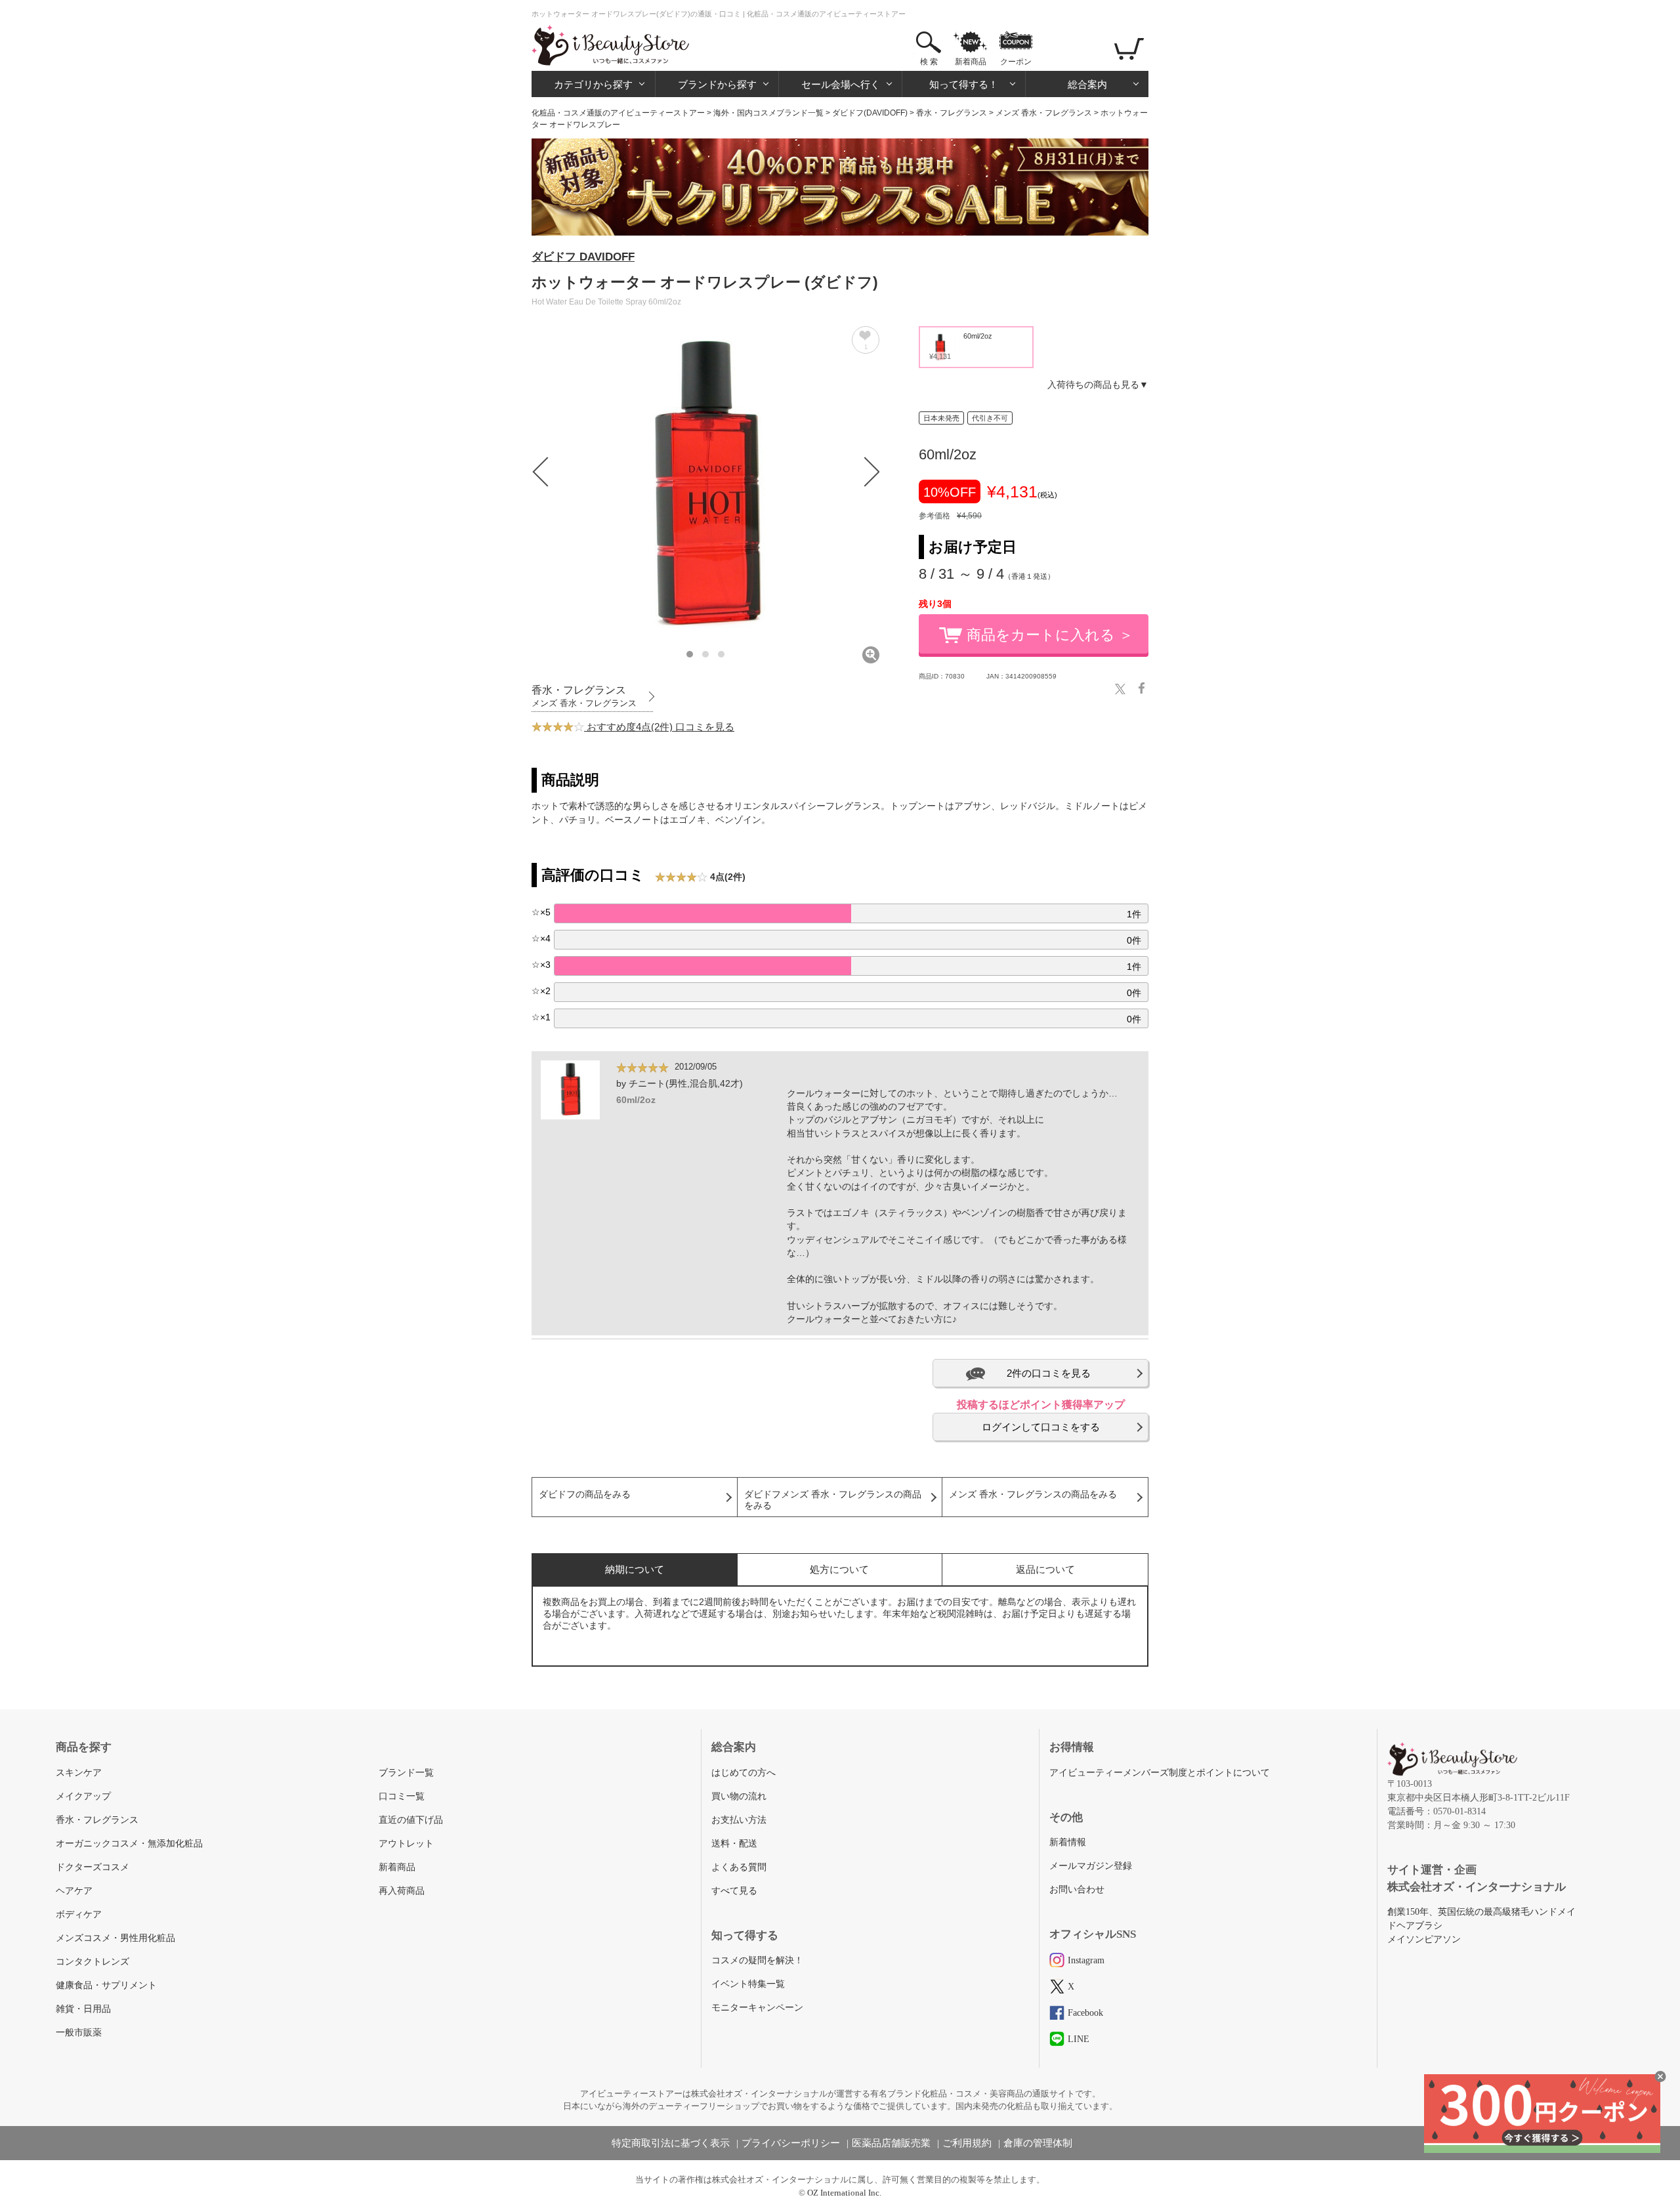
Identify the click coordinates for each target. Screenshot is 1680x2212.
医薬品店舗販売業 (891, 2143)
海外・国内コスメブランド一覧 (768, 113)
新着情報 (1068, 1842)
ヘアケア (74, 1891)
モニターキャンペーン (757, 2008)
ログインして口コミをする (1041, 1427)
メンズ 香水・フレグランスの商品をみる (1033, 1494)
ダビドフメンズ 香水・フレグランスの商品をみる (833, 1500)
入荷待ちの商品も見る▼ (1098, 385)
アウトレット (406, 1844)
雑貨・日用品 (83, 2009)
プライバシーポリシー (791, 2143)
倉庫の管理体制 (1038, 2143)
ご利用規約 (967, 2143)
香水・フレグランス (952, 113)
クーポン (1016, 62)
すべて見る (734, 1891)
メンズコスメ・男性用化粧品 (115, 1938)
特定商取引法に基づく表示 (671, 2143)
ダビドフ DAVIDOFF (583, 257)
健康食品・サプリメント (106, 1985)
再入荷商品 (402, 1891)
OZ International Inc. (844, 2193)
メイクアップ (83, 1796)
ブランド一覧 (406, 1773)
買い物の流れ (739, 1796)
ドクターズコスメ (93, 1867)
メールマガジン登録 (1091, 1866)
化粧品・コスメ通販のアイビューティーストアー (618, 113)
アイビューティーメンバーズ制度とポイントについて (1160, 1773)
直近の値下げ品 (411, 1820)
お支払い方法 (739, 1820)
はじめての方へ (744, 1773)
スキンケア (79, 1773)
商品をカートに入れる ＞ (1050, 635)
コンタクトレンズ (93, 1962)
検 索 (929, 62)
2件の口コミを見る (1049, 1373)
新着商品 (971, 62)
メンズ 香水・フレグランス (1044, 113)
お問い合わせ (1077, 1889)
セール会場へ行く (841, 84)
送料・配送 (734, 1844)
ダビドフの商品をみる (585, 1494)
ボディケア (79, 1914)
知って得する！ (964, 84)
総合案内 (1087, 84)
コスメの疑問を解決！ (757, 1960)
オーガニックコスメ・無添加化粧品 (129, 1844)
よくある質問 (739, 1867)
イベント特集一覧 (748, 1984)
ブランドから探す (717, 84)
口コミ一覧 (402, 1796)
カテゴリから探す (593, 84)
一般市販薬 (79, 2033)
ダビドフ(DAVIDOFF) (870, 113)
